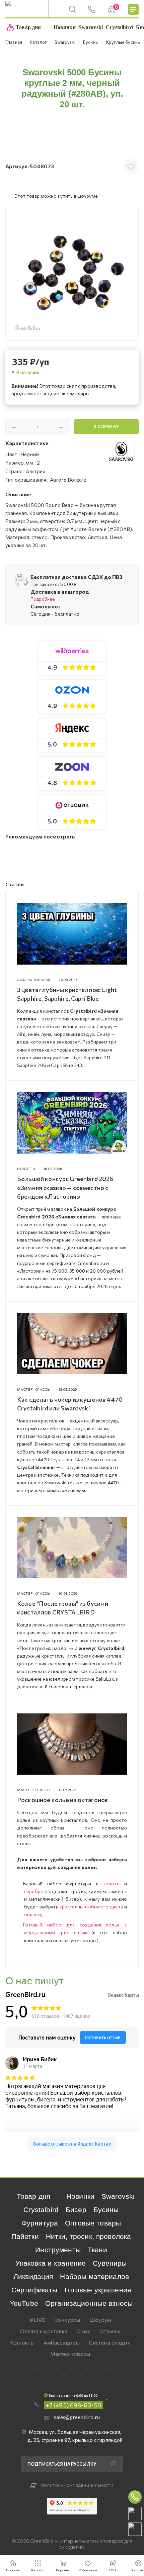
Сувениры (110, 2263)
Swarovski (118, 2196)
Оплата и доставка (44, 2331)
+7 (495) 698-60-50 (74, 2405)
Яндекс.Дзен (106, 2376)
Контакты (22, 2342)
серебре (34, 1891)
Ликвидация (33, 2276)
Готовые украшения (98, 2290)
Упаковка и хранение (51, 2263)
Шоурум (100, 2320)
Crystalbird (41, 2210)
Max (55, 2376)
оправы (32, 1914)
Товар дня (33, 2196)
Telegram (72, 2376)
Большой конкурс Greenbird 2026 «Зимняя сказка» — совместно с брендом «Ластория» (65, 1187)
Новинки (80, 2196)
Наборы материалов (94, 2276)
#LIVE (38, 2320)
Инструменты (58, 2250)
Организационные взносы (89, 2303)
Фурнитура (40, 2223)
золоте (111, 1884)
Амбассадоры (62, 2342)
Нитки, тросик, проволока (89, 2236)
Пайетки (25, 2236)
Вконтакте (38, 2376)
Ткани (97, 2250)
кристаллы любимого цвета (91, 1907)
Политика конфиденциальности (77, 2485)
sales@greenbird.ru (77, 2417)
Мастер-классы (70, 2354)
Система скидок (110, 2342)
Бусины (106, 2210)
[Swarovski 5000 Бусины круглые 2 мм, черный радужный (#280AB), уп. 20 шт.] (72, 274)
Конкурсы (67, 2320)
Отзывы (110, 2331)
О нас (83, 2331)
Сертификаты (34, 2290)
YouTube (24, 2303)
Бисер (76, 2210)
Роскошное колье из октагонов (62, 1800)
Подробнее (43, 599)
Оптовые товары (93, 2223)
